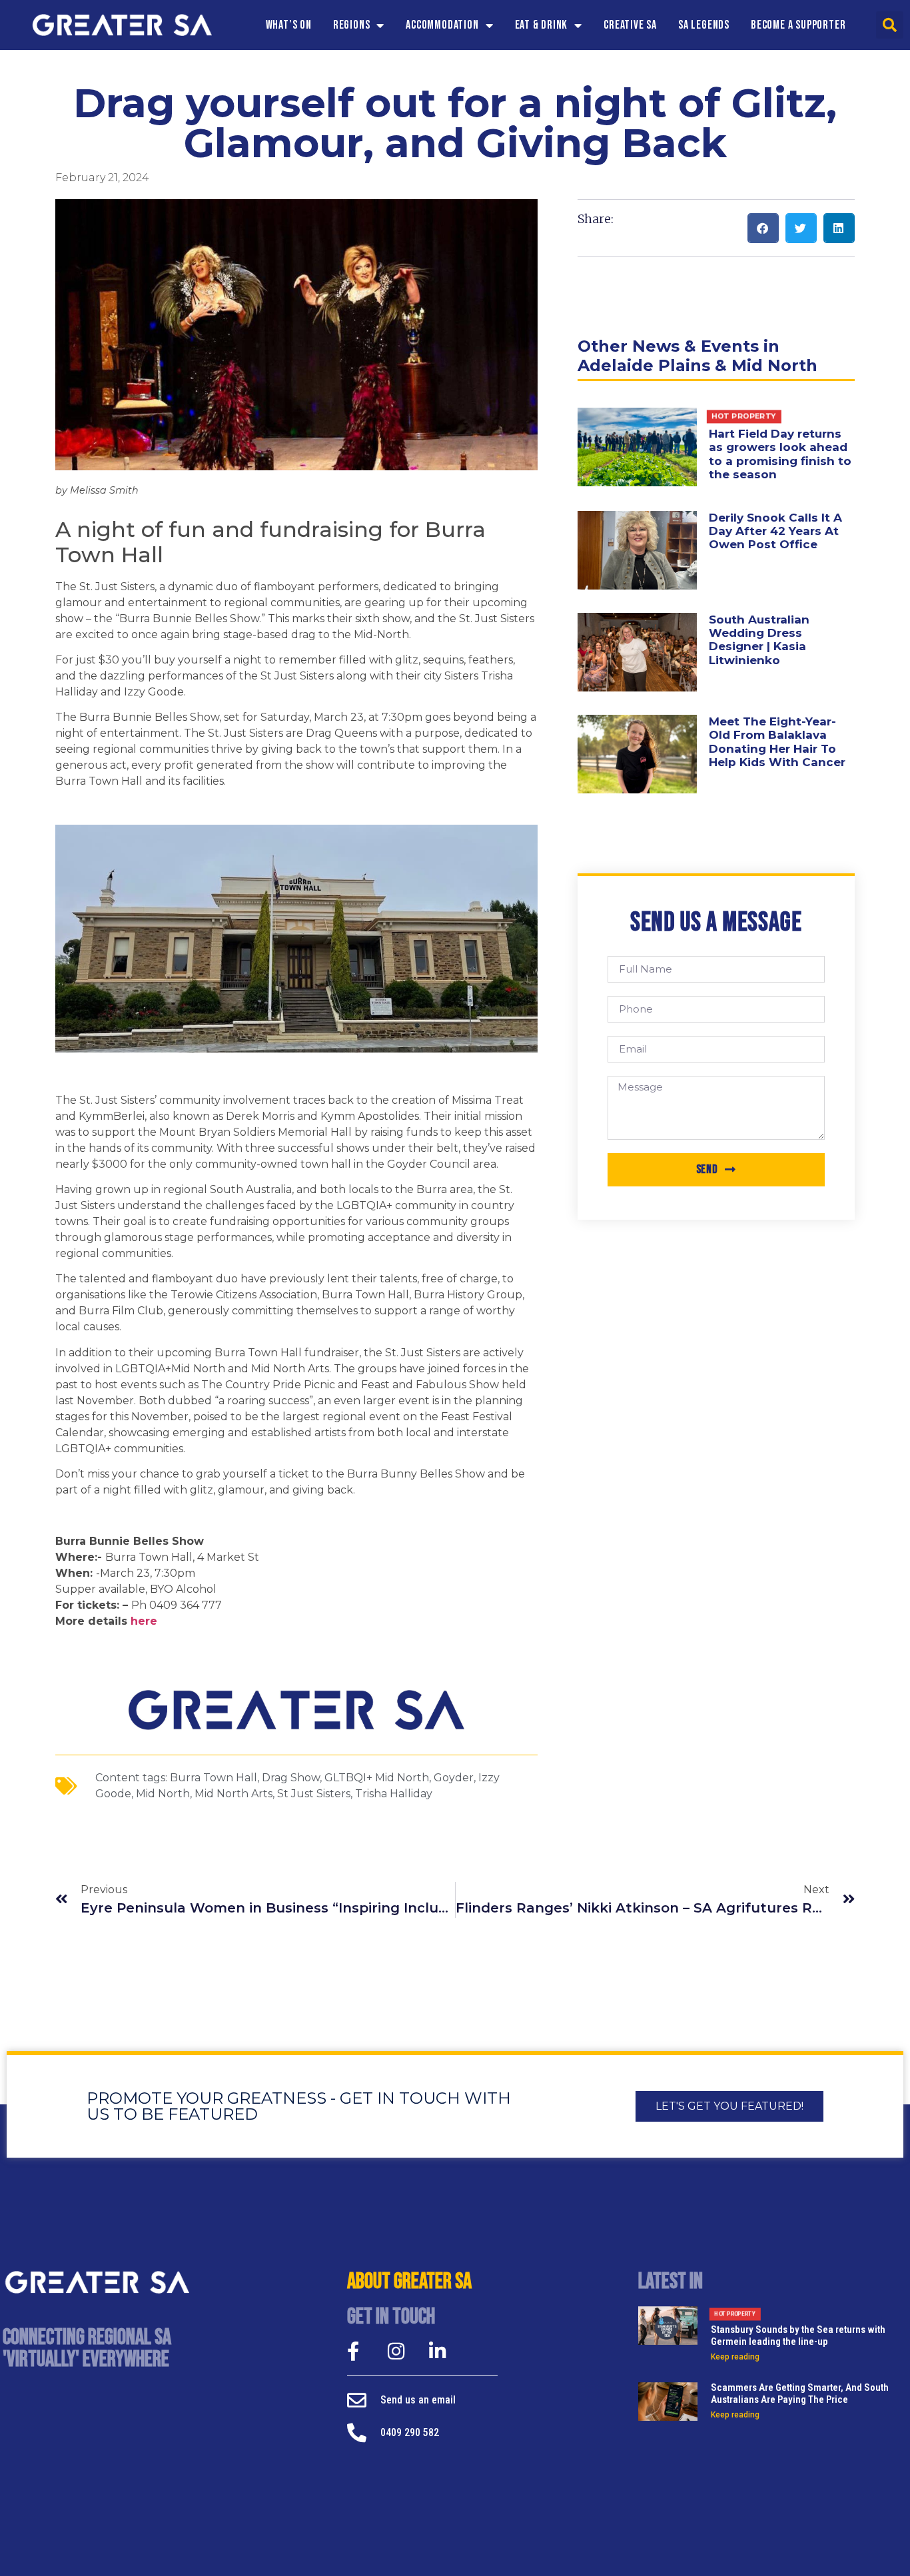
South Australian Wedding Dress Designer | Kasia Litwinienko (759, 640)
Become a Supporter (798, 25)
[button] (890, 25)
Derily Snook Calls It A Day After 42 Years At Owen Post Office (775, 531)
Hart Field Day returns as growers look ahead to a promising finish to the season (780, 446)
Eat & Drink (542, 25)
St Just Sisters (314, 1794)
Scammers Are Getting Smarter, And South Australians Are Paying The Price (800, 2393)
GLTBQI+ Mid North (377, 1778)
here (142, 1621)
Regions (352, 25)
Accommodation (442, 25)
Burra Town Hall (214, 1778)
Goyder (454, 1778)
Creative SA (630, 25)
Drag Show (291, 1778)
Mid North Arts (233, 1794)
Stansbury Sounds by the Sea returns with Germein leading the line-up (798, 2329)
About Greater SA (409, 2282)
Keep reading (735, 2357)
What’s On (289, 25)
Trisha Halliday (394, 1794)
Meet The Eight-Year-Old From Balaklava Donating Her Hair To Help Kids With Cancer (777, 742)
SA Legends (704, 25)
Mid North (163, 1794)
